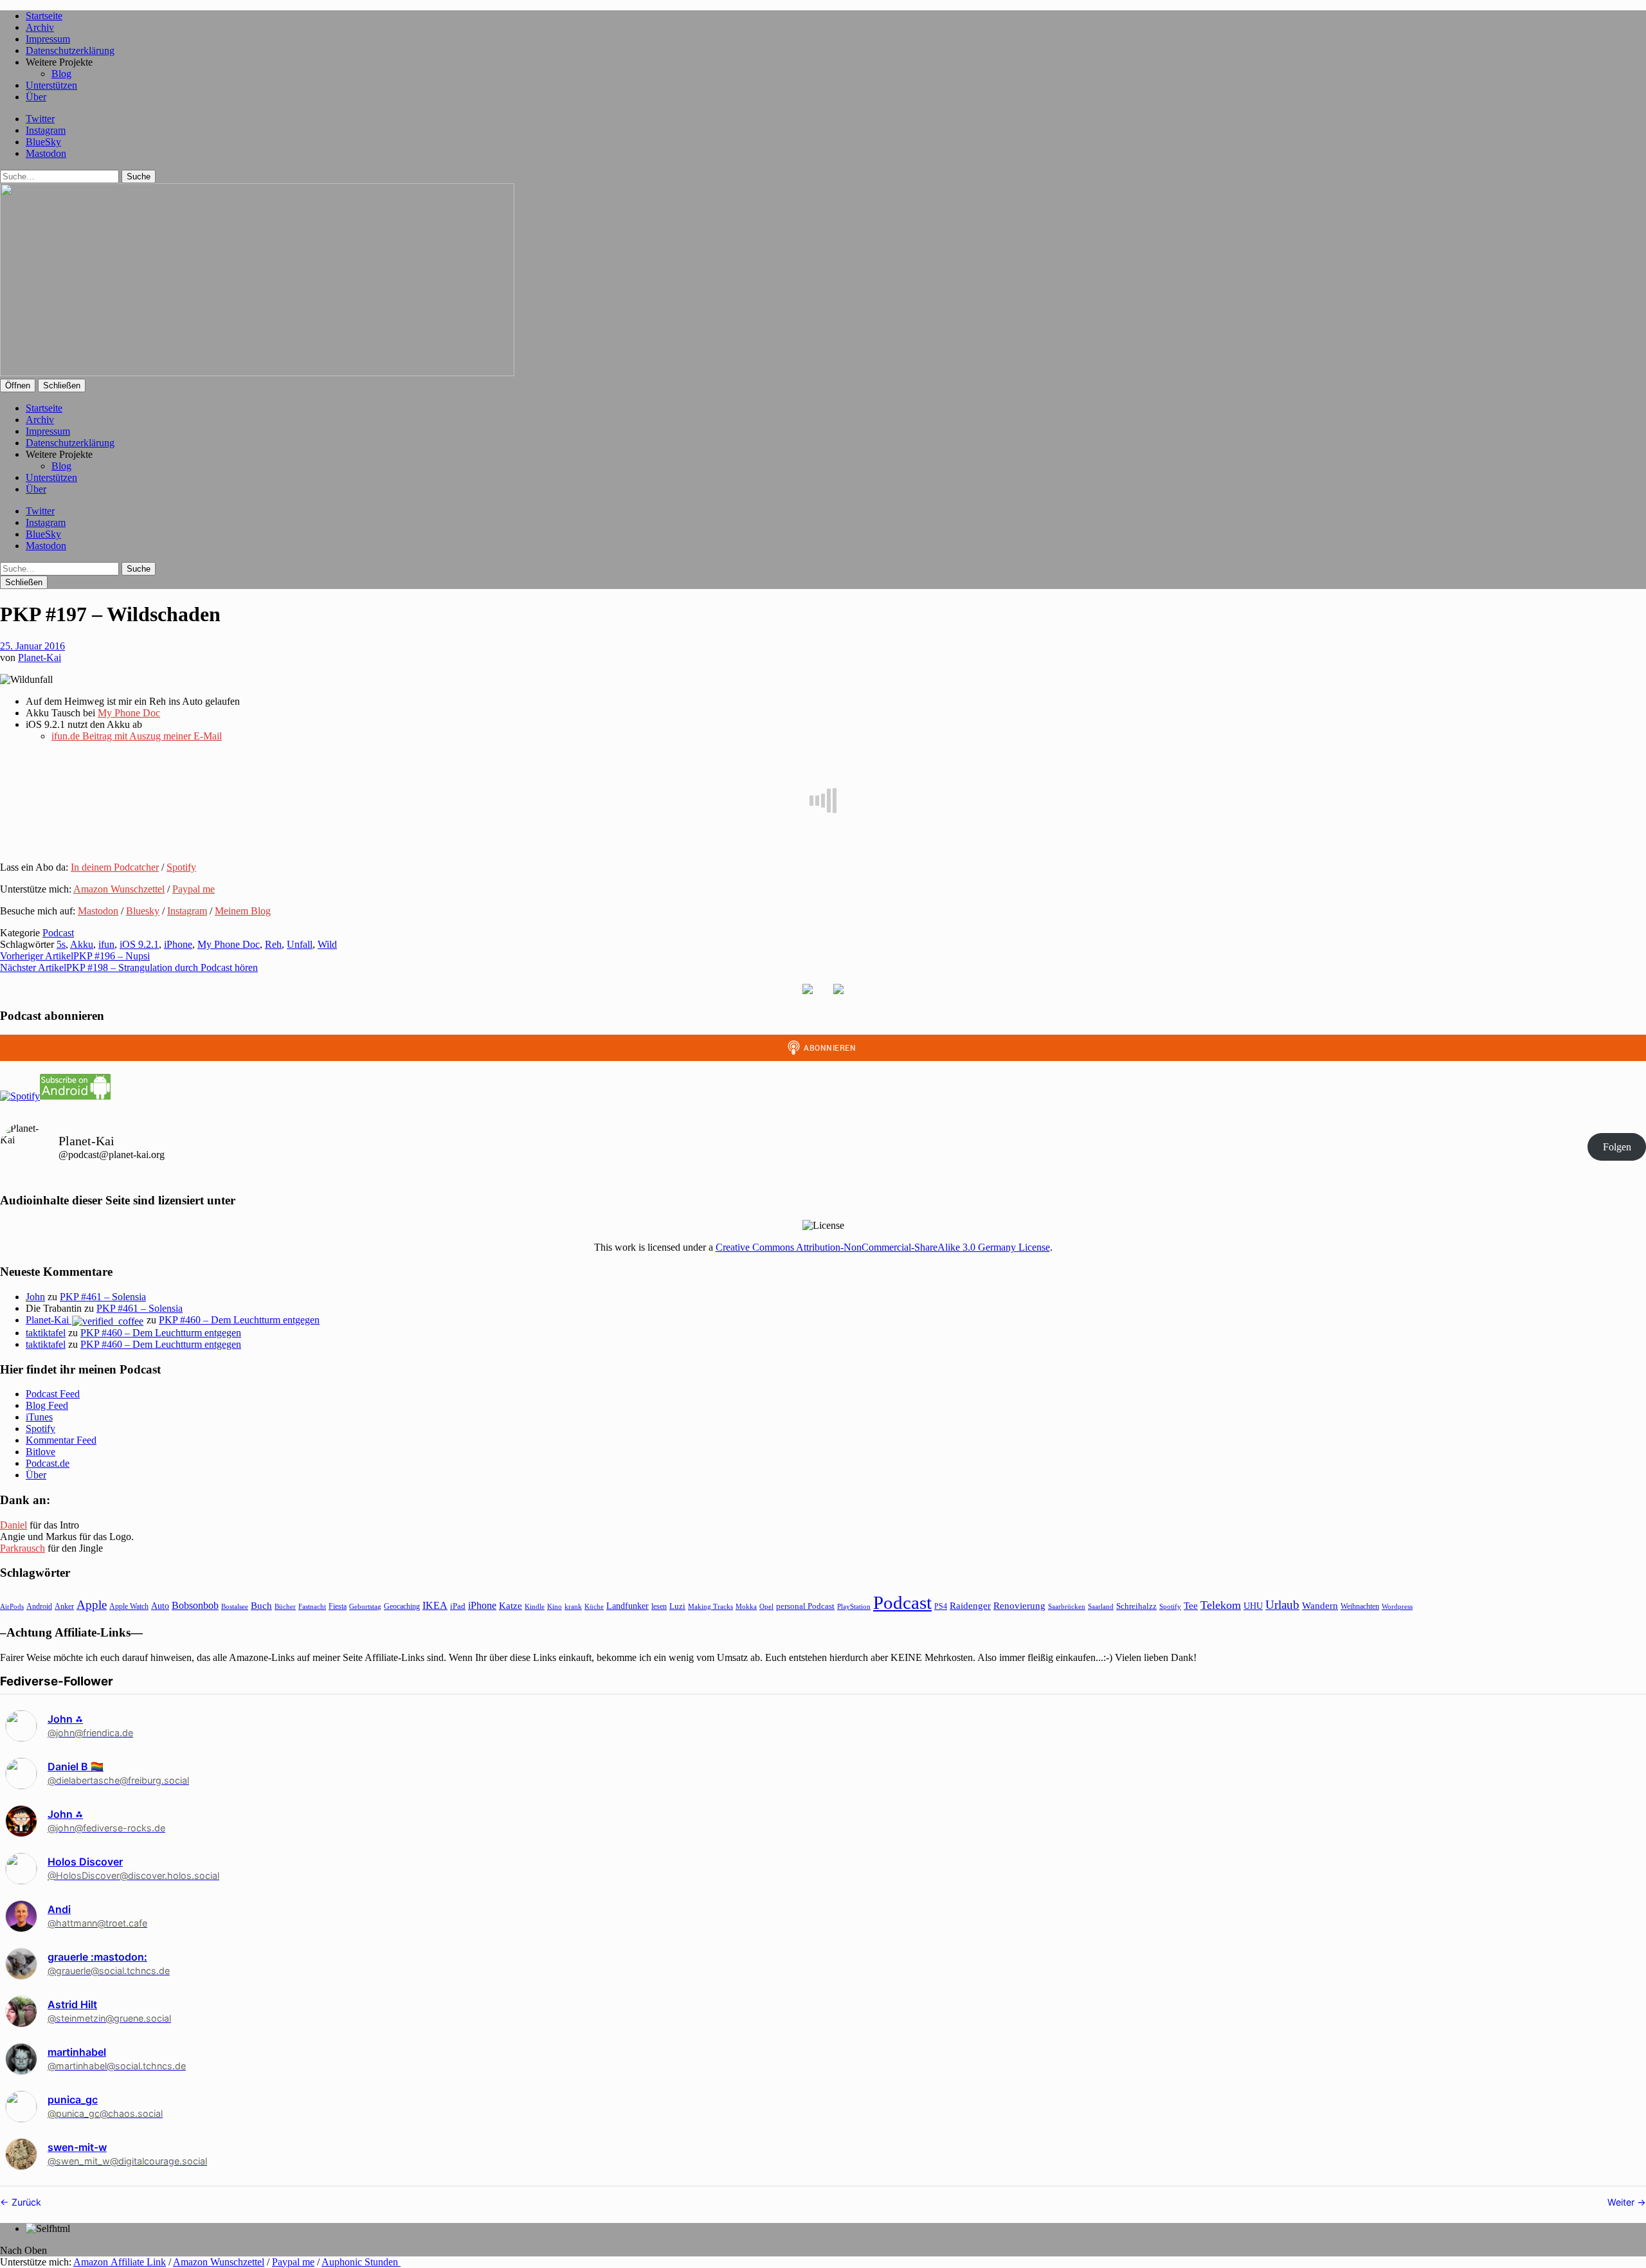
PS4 (941, 1606)
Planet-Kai (40, 658)
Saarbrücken (1067, 1606)
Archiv (40, 27)
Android (39, 1606)
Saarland (1101, 1606)
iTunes (39, 1417)
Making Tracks (710, 1606)
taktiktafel (46, 1333)
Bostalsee (235, 1606)
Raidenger (970, 1605)
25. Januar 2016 (32, 646)
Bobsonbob (195, 1605)
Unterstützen (51, 85)
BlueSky (43, 142)
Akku (82, 944)
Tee (1191, 1606)
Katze (511, 1606)
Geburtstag (365, 1607)
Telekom (1221, 1605)
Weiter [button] (1622, 2202)
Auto (160, 1606)
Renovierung (1019, 1605)
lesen (659, 1606)
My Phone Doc (129, 713)
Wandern (1320, 1605)
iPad (458, 1606)
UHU (1253, 1606)
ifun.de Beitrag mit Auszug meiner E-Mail (137, 736)
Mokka (746, 1606)
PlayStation (854, 1607)
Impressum (48, 39)
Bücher (285, 1606)
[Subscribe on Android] (75, 1096)
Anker (64, 1606)
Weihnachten (1360, 1606)
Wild (327, 944)
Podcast (58, 933)
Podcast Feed (53, 1394)
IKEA (435, 1605)
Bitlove (41, 1452)
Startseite (44, 16)
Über (36, 97)
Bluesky (143, 911)
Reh (273, 944)
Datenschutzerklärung (70, 50)
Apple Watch (129, 1606)
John (35, 1297)
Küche (594, 1606)
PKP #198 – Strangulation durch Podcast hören (129, 967)
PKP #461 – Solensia (103, 1297)
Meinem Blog (243, 911)
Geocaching (402, 1606)
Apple (92, 1605)
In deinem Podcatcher (115, 867)
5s (61, 944)
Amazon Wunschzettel (119, 889)
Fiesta (338, 1606)
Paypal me (194, 889)
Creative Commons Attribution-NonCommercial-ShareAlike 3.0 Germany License (883, 1247)
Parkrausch (23, 1548)
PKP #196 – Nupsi (75, 956)
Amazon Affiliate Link (120, 2262)
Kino (555, 1606)
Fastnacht (312, 1606)
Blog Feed (47, 1405)
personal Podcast (805, 1606)
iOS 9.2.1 (139, 944)
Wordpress (1397, 1606)
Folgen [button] (1617, 1147)
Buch (261, 1605)
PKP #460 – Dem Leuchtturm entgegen (239, 1320)
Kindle (535, 1606)
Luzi (677, 1606)
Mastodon (46, 153)
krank (573, 1606)
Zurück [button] (25, 2202)
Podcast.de (48, 1463)
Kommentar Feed (61, 1440)
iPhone (178, 944)
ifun (106, 944)
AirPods (12, 1606)
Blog (61, 74)
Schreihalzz (1136, 1606)
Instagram (46, 130)
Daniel (14, 1525)
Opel (766, 1606)
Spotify (181, 867)
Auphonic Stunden (361, 2262)
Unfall (300, 944)
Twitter (40, 119)
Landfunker (628, 1606)
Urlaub (1282, 1605)
